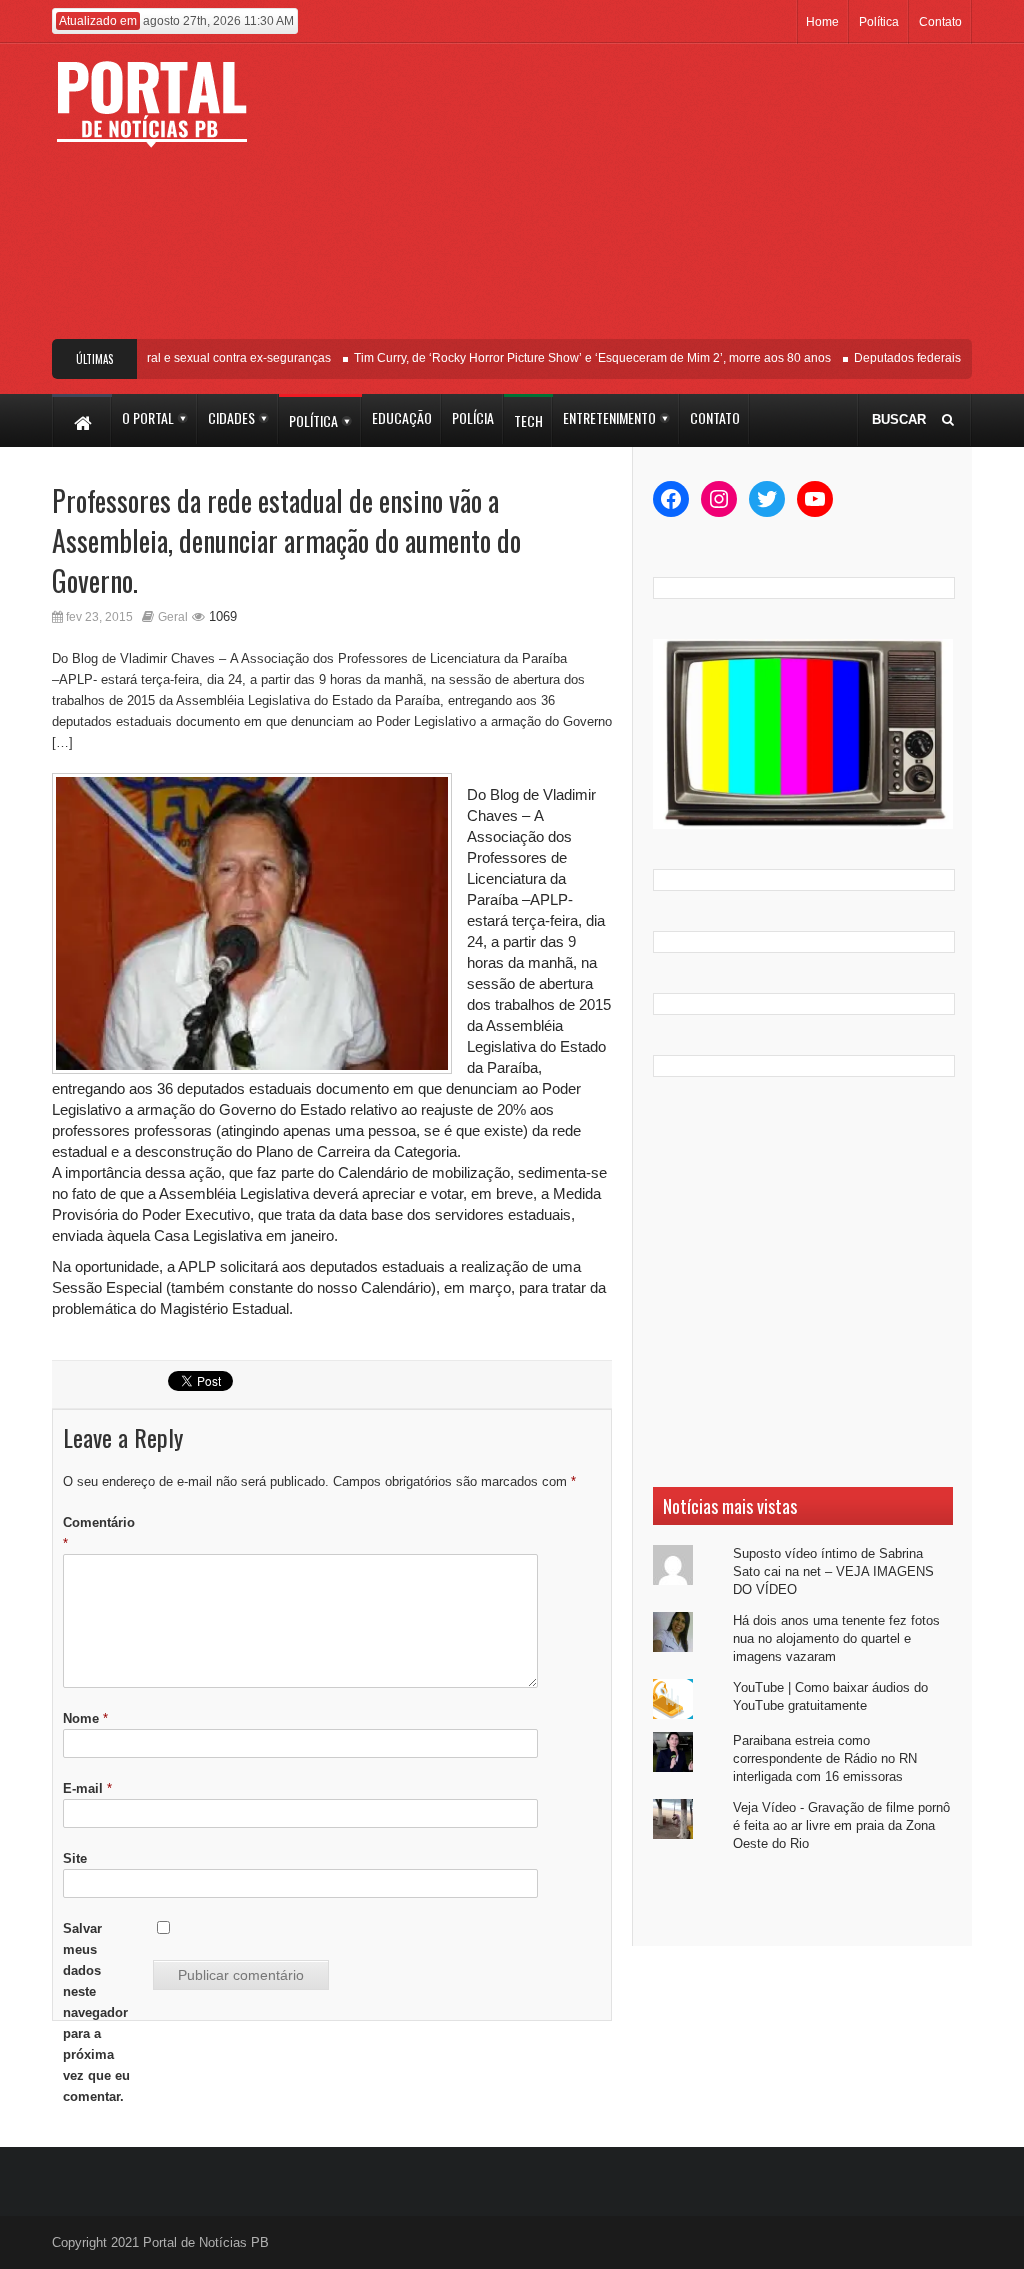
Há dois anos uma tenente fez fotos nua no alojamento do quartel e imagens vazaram (836, 1638)
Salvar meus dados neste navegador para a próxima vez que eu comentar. (96, 2012)
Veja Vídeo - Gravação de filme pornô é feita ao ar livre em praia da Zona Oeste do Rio (841, 1825)
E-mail (87, 1788)
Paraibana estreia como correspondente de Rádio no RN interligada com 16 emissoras (825, 1758)
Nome (85, 1718)
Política (879, 22)
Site (75, 1858)
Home (822, 22)
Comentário (99, 1533)
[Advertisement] (637, 199)
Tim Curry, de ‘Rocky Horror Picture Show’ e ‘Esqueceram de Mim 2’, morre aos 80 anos (572, 358)
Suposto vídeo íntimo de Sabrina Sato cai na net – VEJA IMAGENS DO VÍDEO (833, 1571)
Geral (173, 617)
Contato (940, 22)
